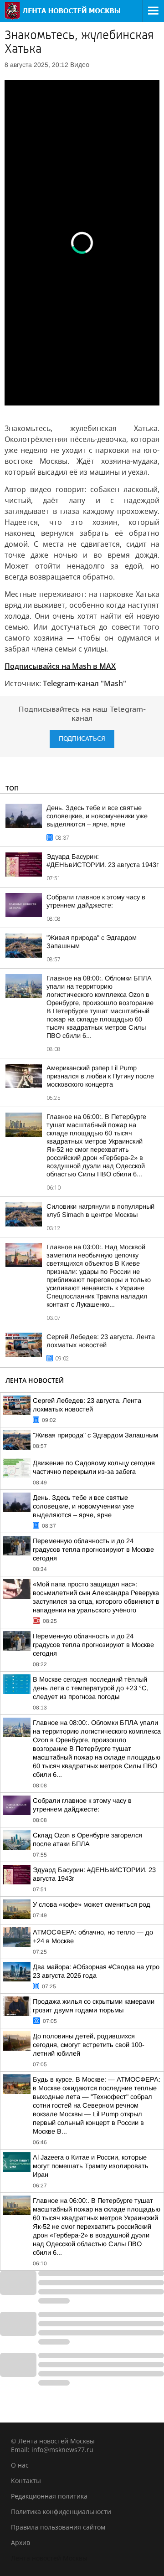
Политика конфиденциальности (61, 2512)
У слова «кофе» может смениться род (92, 1904)
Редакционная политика (49, 2496)
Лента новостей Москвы (49, 2558)
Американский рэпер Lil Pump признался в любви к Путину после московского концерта (100, 1076)
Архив (20, 2543)
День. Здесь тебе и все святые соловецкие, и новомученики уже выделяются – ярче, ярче (97, 816)
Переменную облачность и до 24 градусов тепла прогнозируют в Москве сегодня (93, 1550)
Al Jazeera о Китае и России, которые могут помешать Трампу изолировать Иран (91, 2166)
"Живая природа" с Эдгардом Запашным (95, 1435)
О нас (20, 2465)
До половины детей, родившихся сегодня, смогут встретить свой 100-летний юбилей (89, 2045)
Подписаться (82, 739)
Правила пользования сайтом (58, 2527)
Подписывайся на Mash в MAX (60, 666)
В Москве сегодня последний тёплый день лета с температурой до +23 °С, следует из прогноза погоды (91, 1688)
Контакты (26, 2481)
